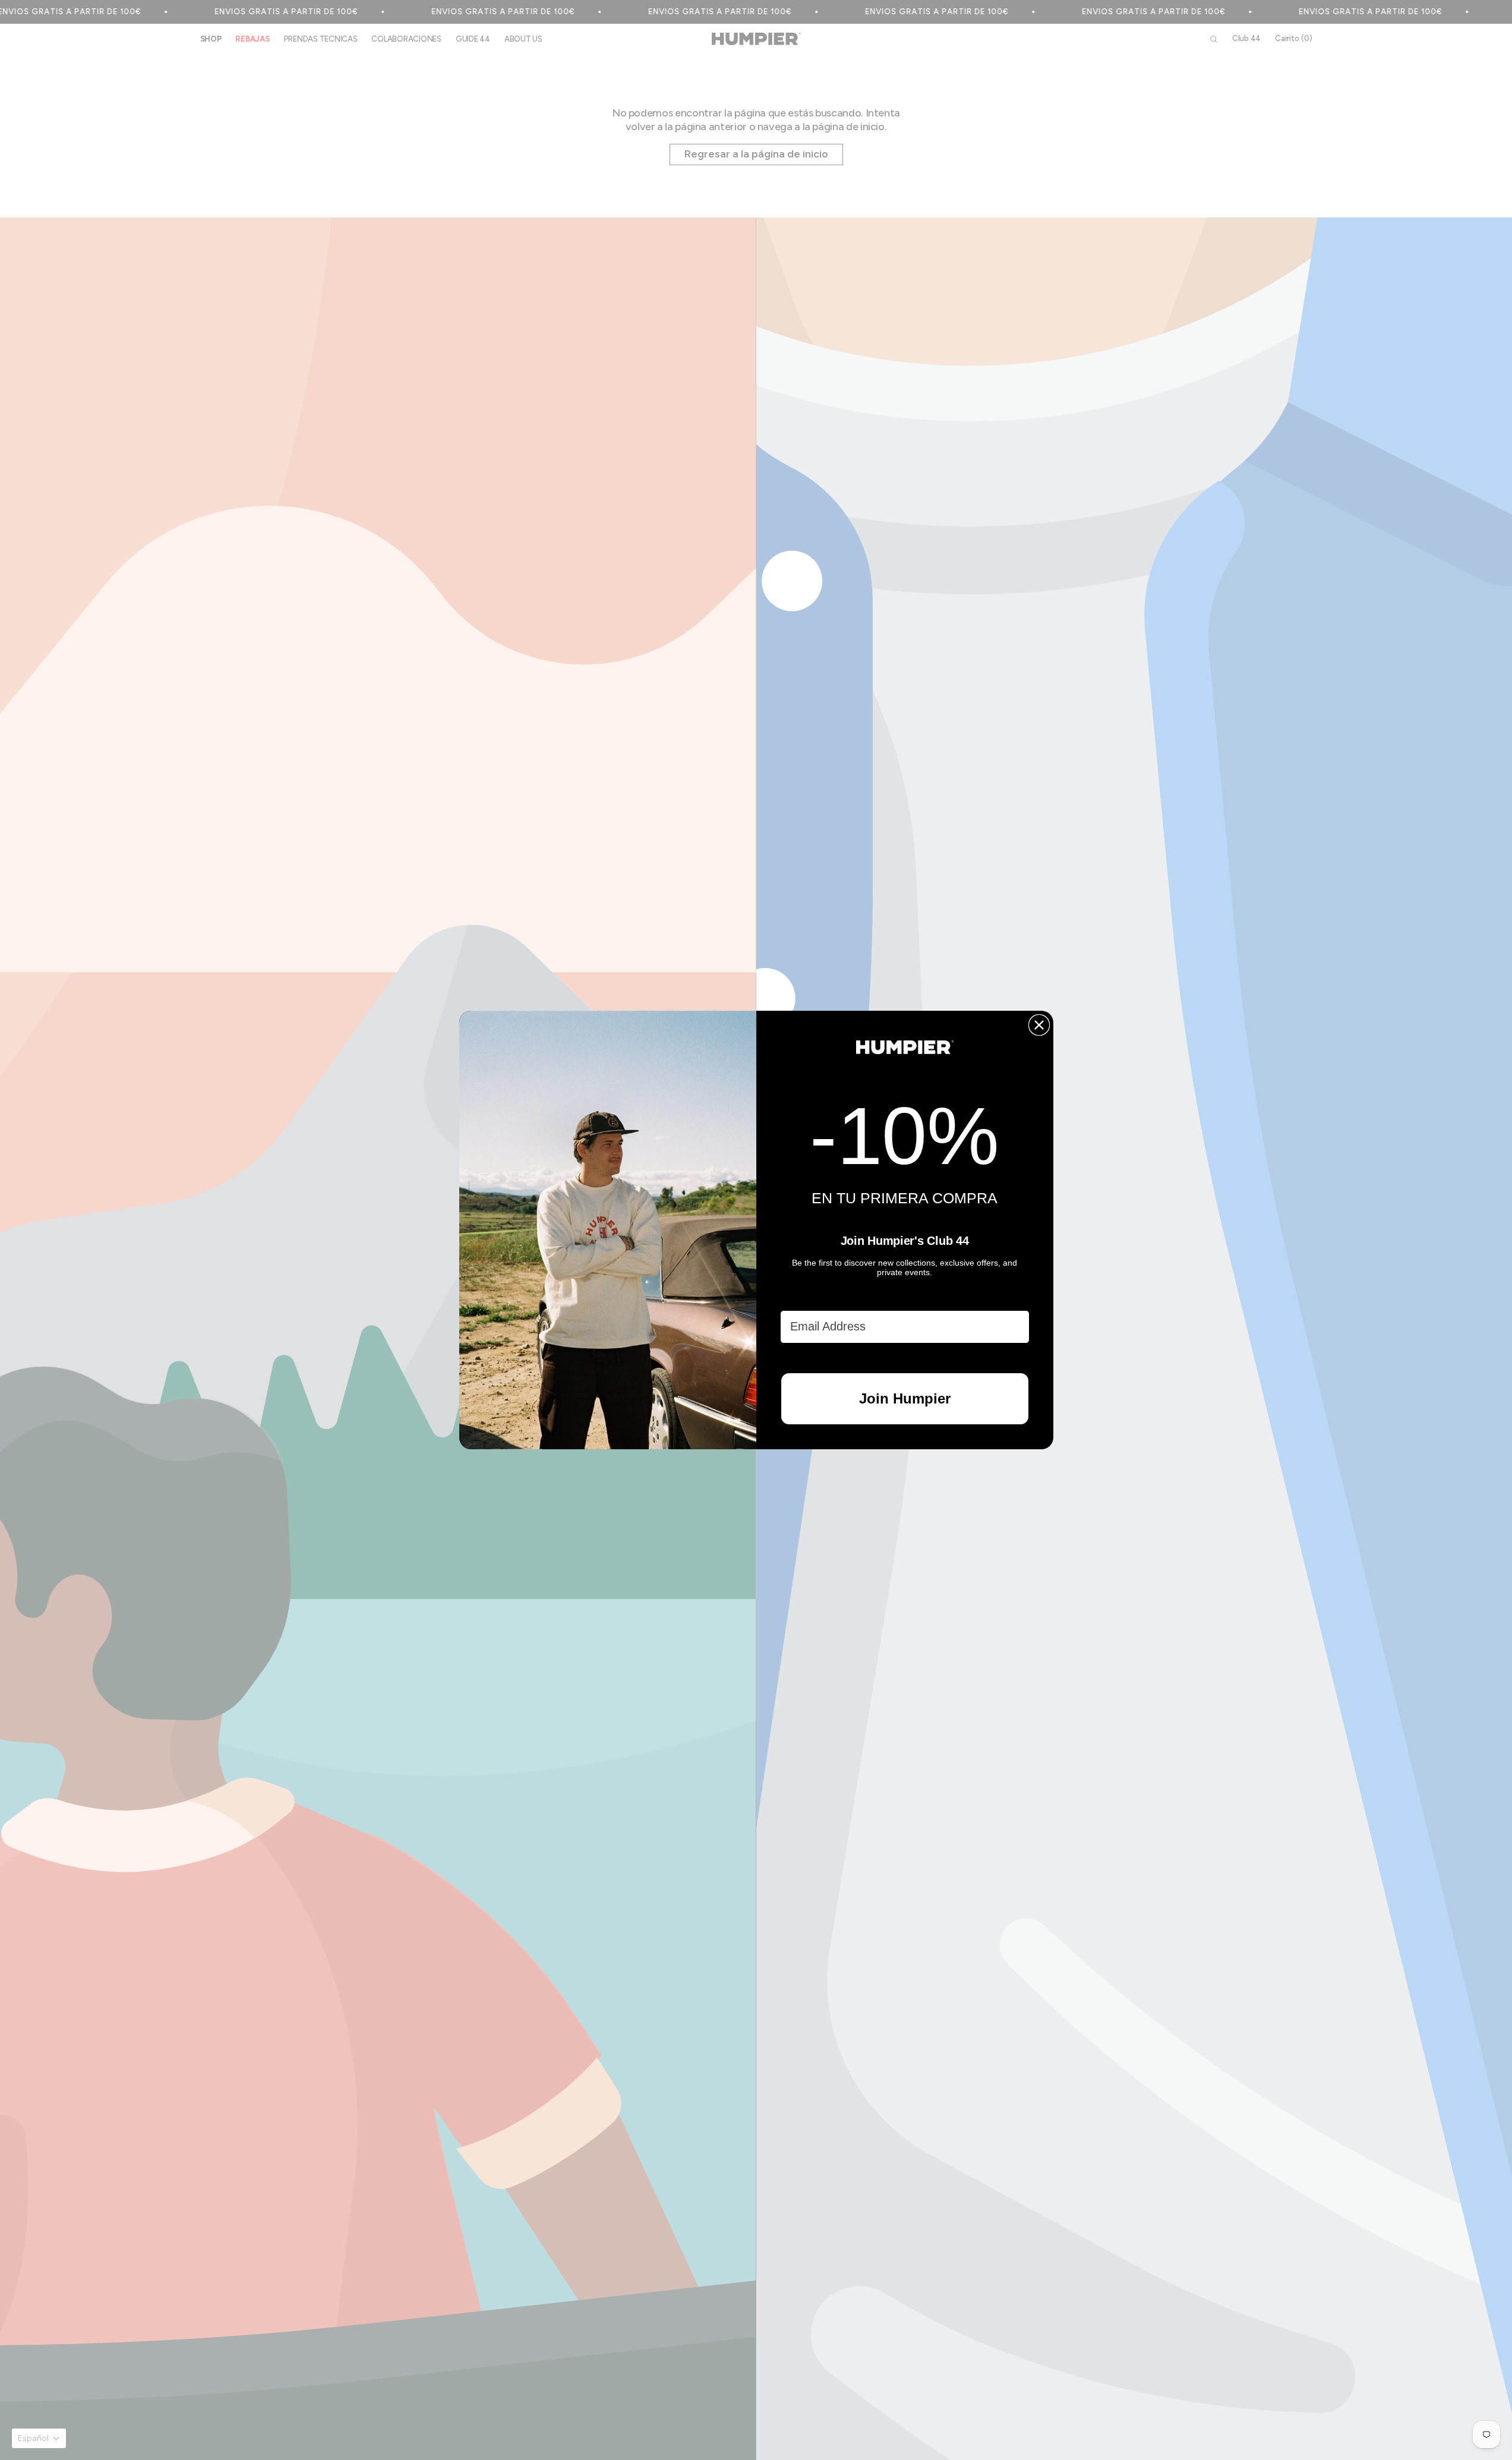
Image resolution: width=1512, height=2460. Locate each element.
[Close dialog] (1039, 1025)
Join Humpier (905, 1398)
